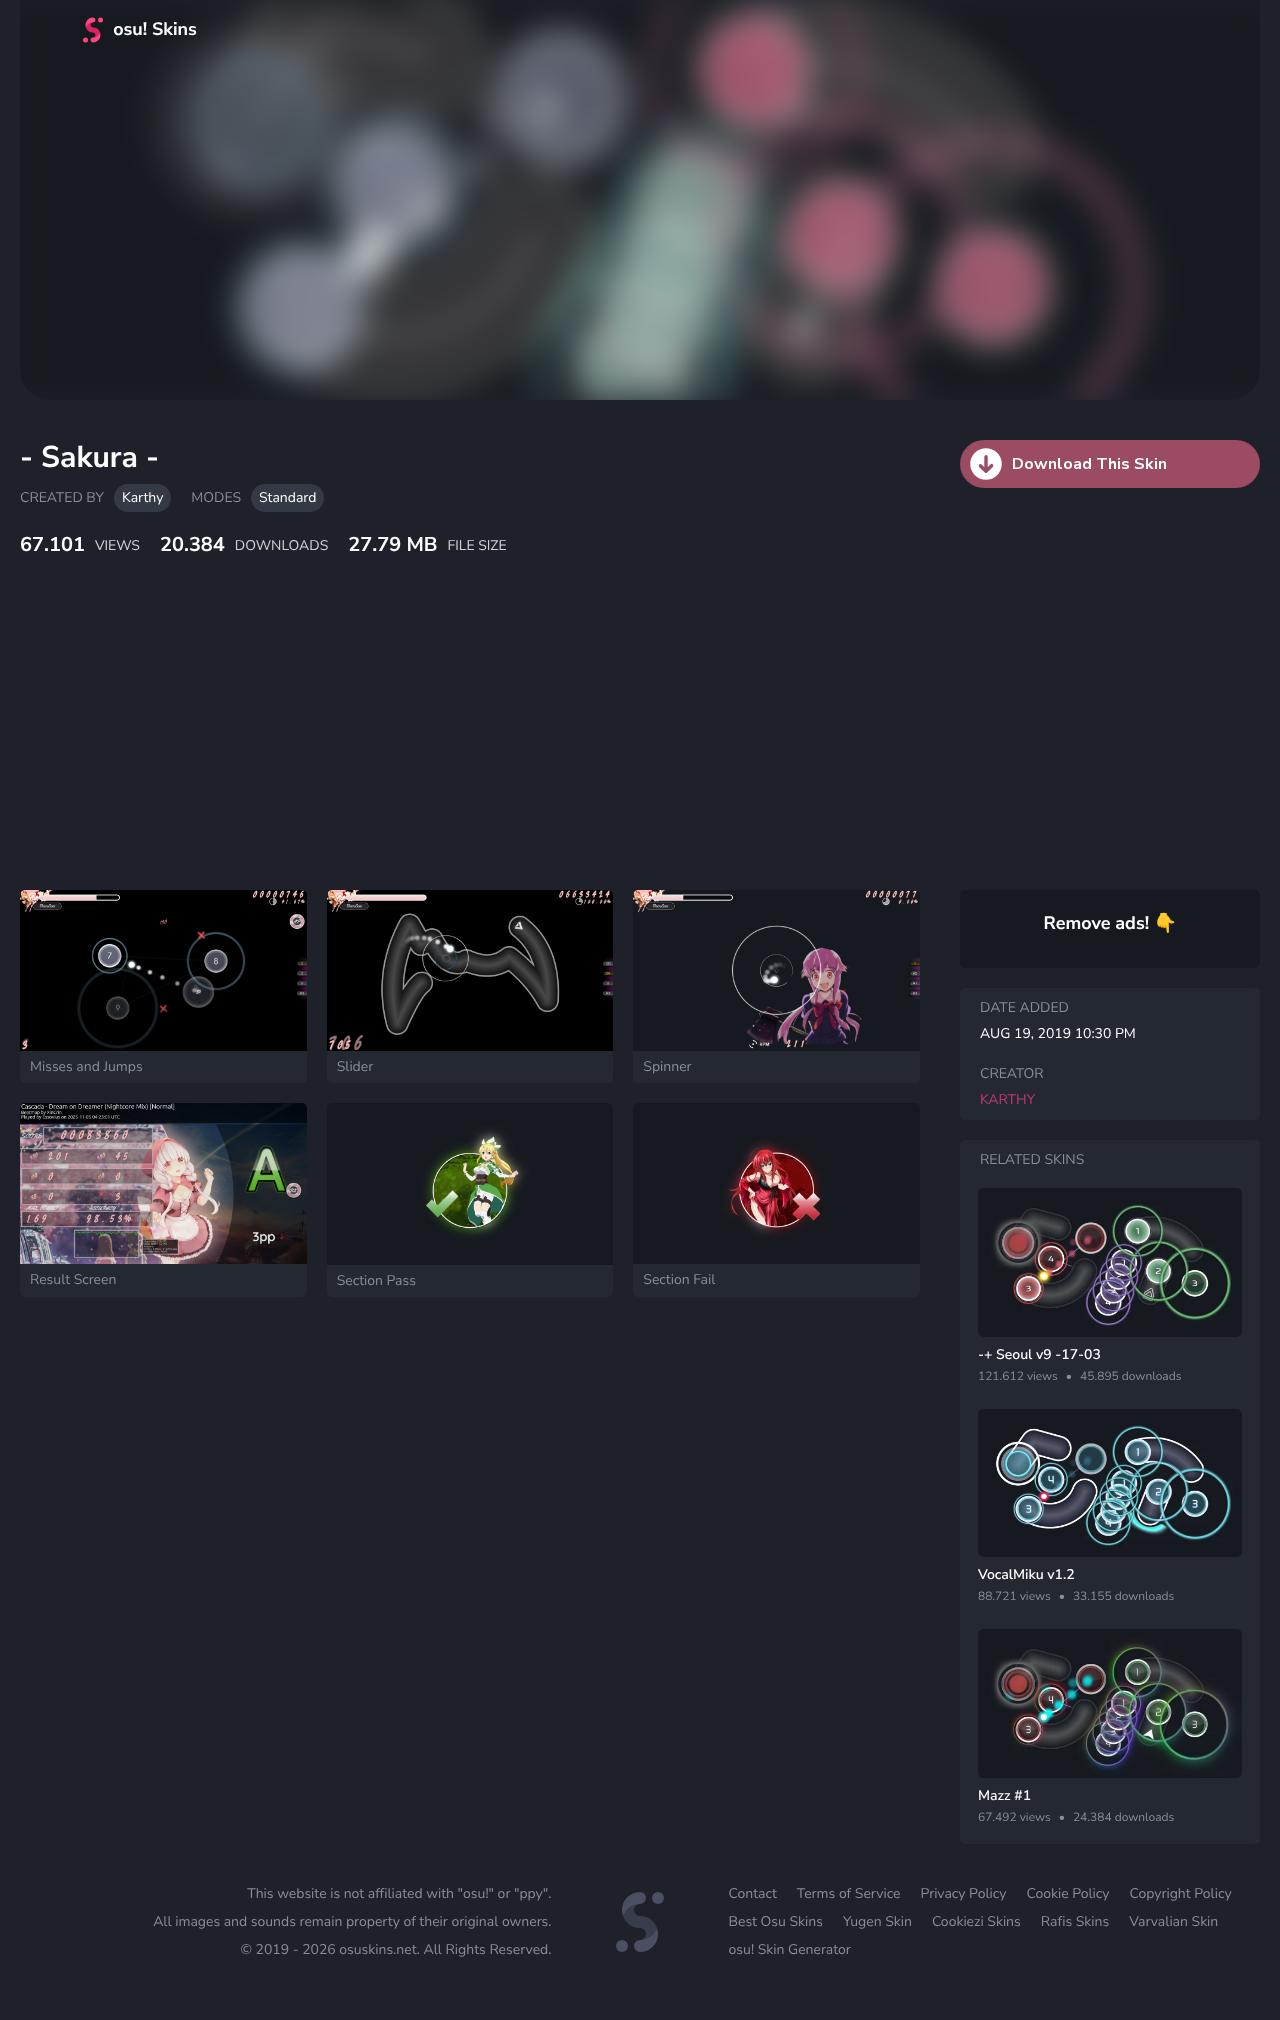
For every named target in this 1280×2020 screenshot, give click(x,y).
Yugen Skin (877, 1921)
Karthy (142, 497)
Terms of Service (849, 1893)
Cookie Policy (1067, 1893)
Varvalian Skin (1173, 1921)
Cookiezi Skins (976, 1921)
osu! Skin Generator (790, 1949)
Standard (287, 497)
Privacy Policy (963, 1893)
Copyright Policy (1181, 1893)
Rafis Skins (1075, 1921)
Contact (753, 1893)
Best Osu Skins (776, 1921)
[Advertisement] (485, 745)
